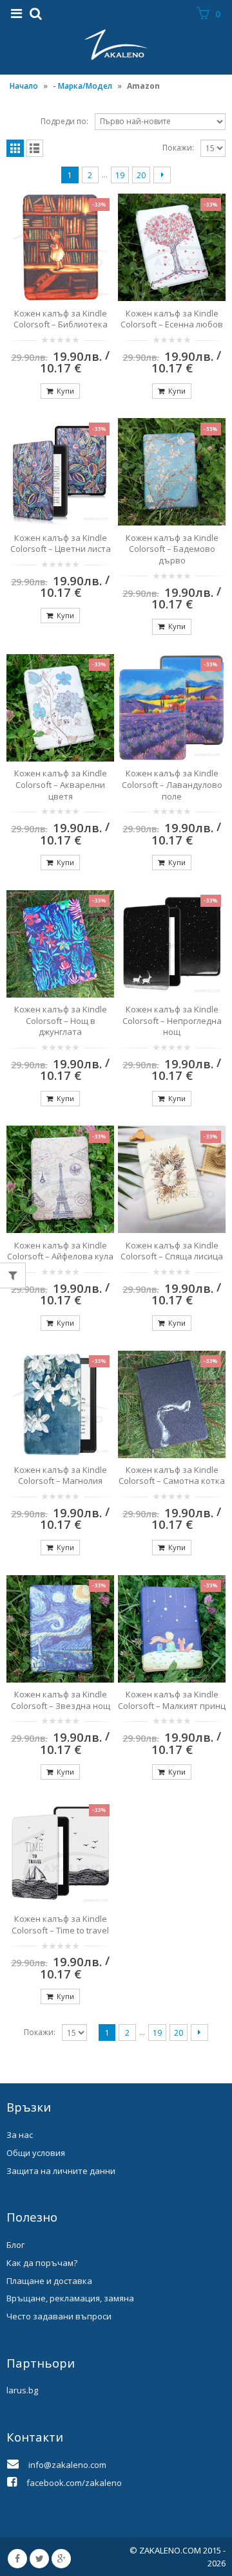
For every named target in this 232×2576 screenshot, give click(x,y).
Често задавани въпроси (59, 2316)
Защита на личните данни (61, 2171)
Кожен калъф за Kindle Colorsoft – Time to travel (60, 1924)
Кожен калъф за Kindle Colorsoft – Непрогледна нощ (172, 1020)
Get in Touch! (53, 2067)
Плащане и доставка (49, 2281)
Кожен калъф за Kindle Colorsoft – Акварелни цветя (61, 784)
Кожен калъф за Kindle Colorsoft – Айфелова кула (60, 1251)
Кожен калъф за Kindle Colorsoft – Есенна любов (172, 319)
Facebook (17, 2559)
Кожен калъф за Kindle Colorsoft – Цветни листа (61, 544)
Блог (15, 2245)
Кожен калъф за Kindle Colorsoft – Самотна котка (172, 1475)
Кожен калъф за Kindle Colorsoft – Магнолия (61, 1475)
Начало (24, 86)
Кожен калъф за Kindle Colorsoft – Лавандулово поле (172, 784)
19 (120, 175)
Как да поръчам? (42, 2263)
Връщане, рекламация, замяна (70, 2298)
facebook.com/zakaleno (74, 2483)
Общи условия (36, 2153)
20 (141, 175)
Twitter (39, 2559)
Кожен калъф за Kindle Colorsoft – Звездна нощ (61, 1700)
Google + (61, 2559)
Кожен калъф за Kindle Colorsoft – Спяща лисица (172, 1251)
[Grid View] (15, 148)
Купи (65, 391)
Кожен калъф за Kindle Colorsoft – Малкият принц (172, 1700)
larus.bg (22, 2390)
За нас (20, 2135)
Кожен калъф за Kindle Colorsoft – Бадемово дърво (172, 549)
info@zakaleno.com (67, 2465)
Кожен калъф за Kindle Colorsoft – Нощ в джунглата (61, 1020)
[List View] (35, 148)
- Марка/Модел (82, 86)
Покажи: (178, 148)
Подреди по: (64, 121)
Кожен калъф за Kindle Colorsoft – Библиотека (61, 319)
